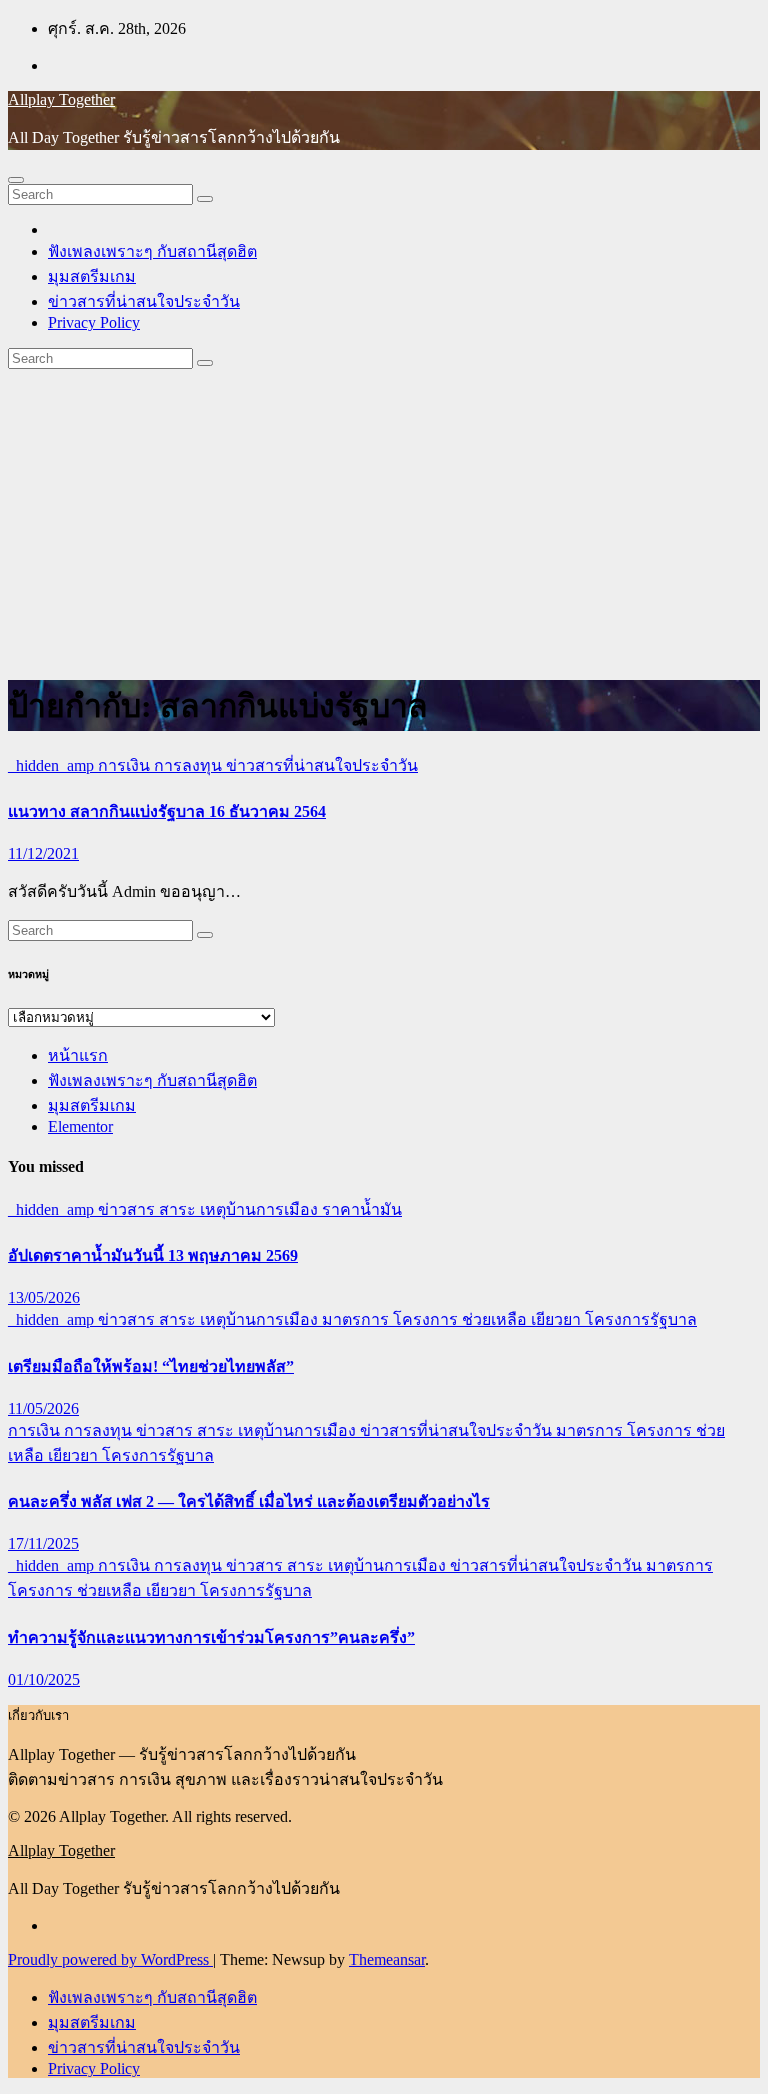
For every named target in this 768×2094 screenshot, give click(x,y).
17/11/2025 (43, 1543)
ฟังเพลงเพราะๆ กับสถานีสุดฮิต (152, 251)
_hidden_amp (53, 765)
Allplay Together (61, 99)
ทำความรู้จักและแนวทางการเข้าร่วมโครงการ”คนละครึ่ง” (211, 1637)
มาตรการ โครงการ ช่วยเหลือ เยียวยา (453, 1319)
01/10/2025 (44, 1679)
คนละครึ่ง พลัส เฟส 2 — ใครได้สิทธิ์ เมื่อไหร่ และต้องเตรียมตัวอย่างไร (249, 1501)
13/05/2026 (44, 1297)
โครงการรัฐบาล (641, 1319)
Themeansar (387, 1959)
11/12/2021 (43, 853)
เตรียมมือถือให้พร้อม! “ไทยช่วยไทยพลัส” (151, 1366)
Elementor (80, 1126)
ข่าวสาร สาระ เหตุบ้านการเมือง (210, 1209)
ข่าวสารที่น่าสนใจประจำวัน (144, 301)
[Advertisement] (384, 519)
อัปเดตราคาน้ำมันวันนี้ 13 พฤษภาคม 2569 (153, 1255)
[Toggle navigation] (16, 180)
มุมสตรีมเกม (92, 276)
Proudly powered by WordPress (110, 1959)
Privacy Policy (94, 322)
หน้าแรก (78, 1055)
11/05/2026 (43, 1408)
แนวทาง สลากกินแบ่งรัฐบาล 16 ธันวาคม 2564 (167, 811)
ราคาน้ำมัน (362, 1209)
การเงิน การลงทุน (162, 765)
